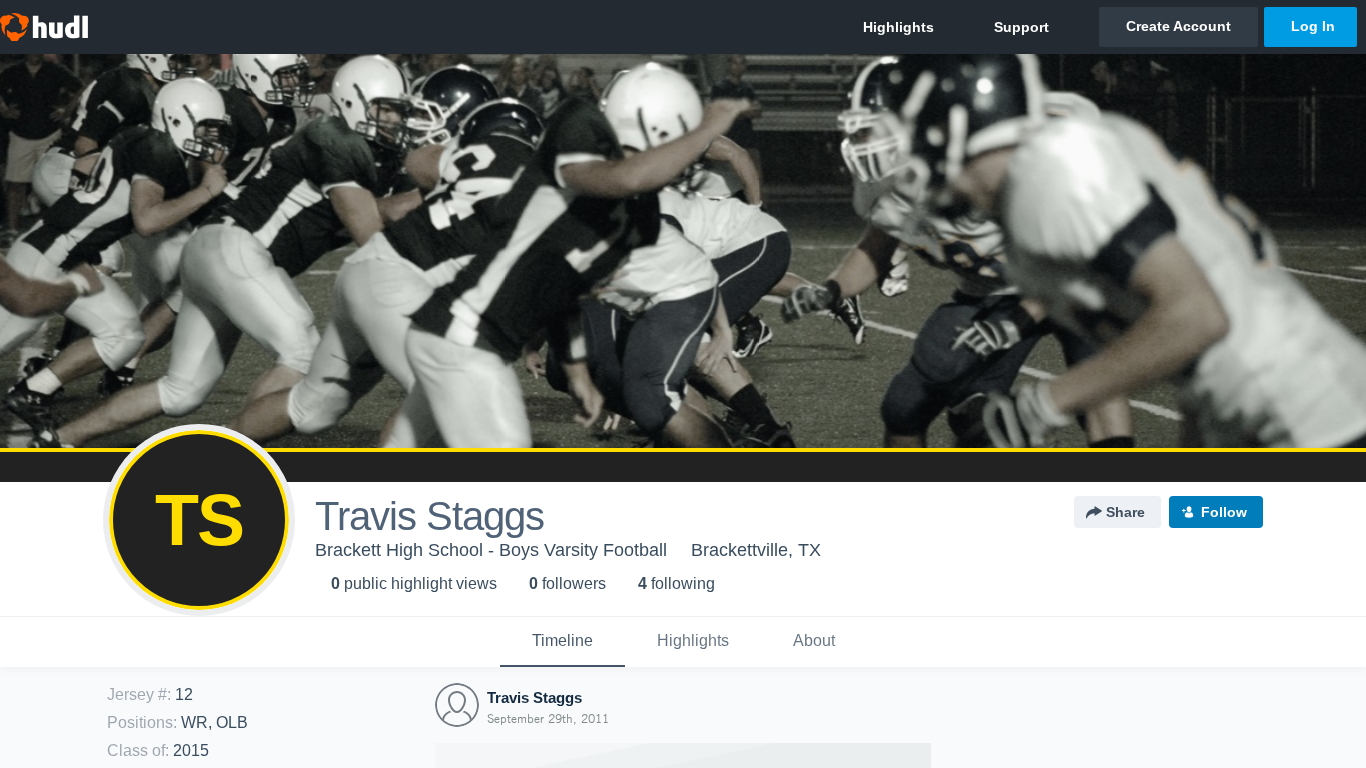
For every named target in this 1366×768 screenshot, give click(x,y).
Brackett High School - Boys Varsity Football (491, 550)
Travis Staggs (534, 697)
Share (1125, 512)
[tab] (562, 642)
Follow (1224, 512)
